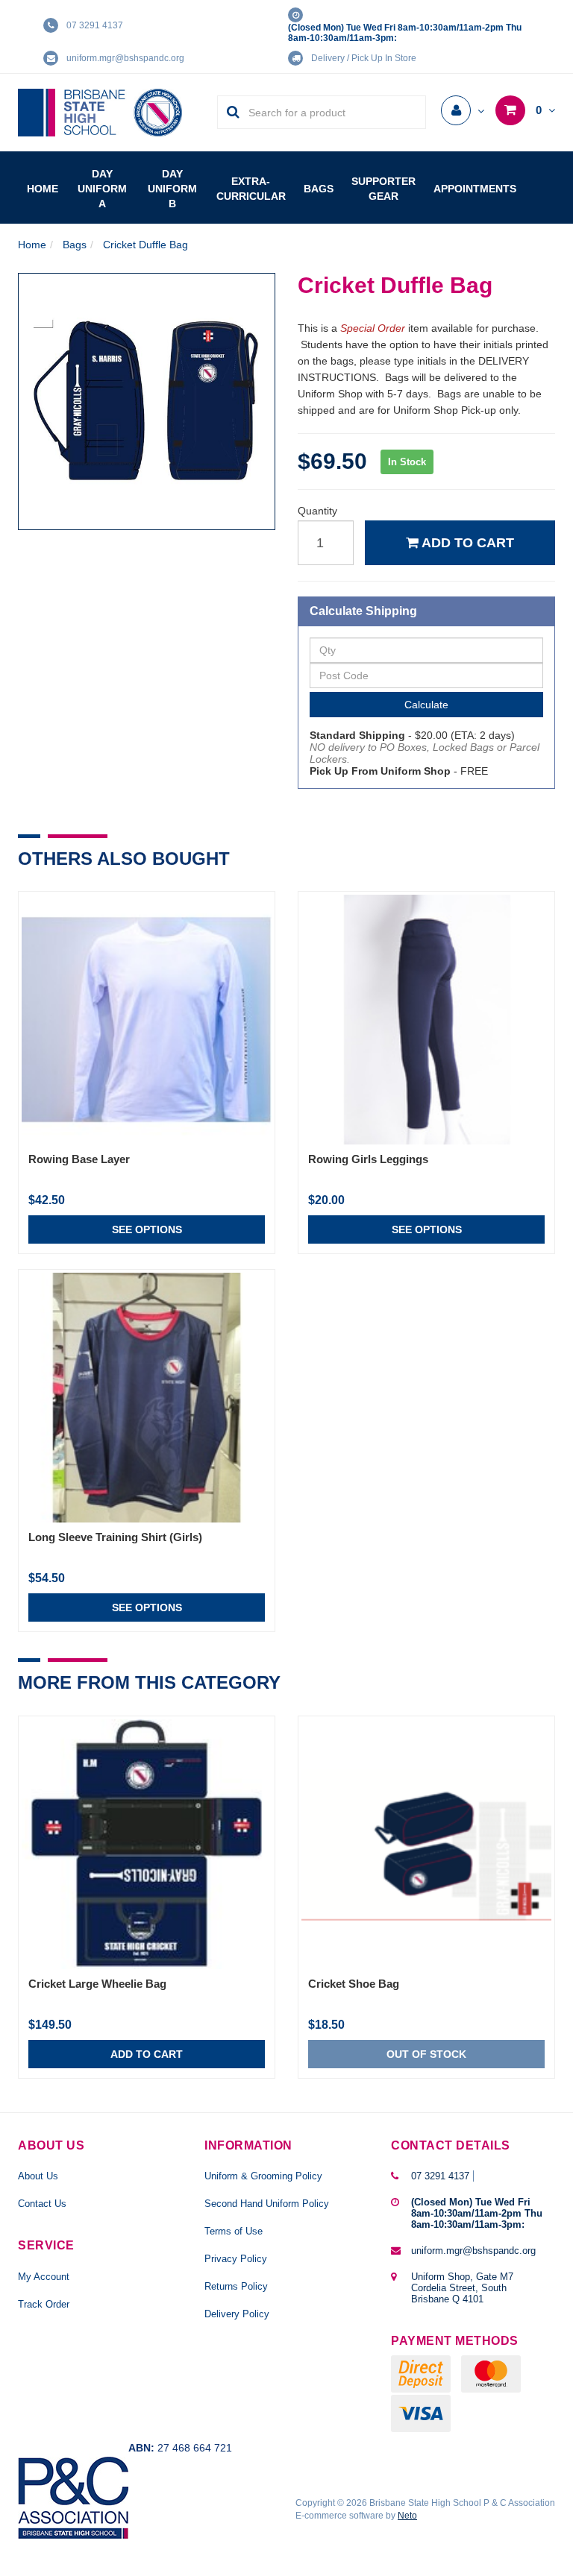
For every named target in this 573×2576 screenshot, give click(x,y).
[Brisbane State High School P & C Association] (100, 112)
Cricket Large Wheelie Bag (97, 1984)
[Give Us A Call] (476, 2176)
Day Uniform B (172, 189)
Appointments (475, 189)
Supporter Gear (383, 189)
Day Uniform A (102, 189)
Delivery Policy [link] (237, 2314)
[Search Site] (229, 112)
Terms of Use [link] (234, 2231)
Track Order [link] (44, 2304)
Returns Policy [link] (236, 2286)
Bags (319, 189)
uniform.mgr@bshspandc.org (125, 58)
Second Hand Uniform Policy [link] (267, 2204)
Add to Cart (466, 543)
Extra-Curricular (251, 189)
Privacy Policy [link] (236, 2259)
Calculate (426, 705)
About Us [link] (38, 2176)
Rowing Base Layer (79, 1159)
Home (43, 189)
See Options (147, 1229)
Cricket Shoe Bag (354, 1984)
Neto (407, 2516)
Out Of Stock (426, 2054)
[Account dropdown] (463, 111)
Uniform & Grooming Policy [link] (263, 2176)
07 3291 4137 (95, 25)
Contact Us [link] (42, 2204)
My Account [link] (44, 2277)
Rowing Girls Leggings (368, 1159)
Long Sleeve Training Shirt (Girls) (115, 1537)
